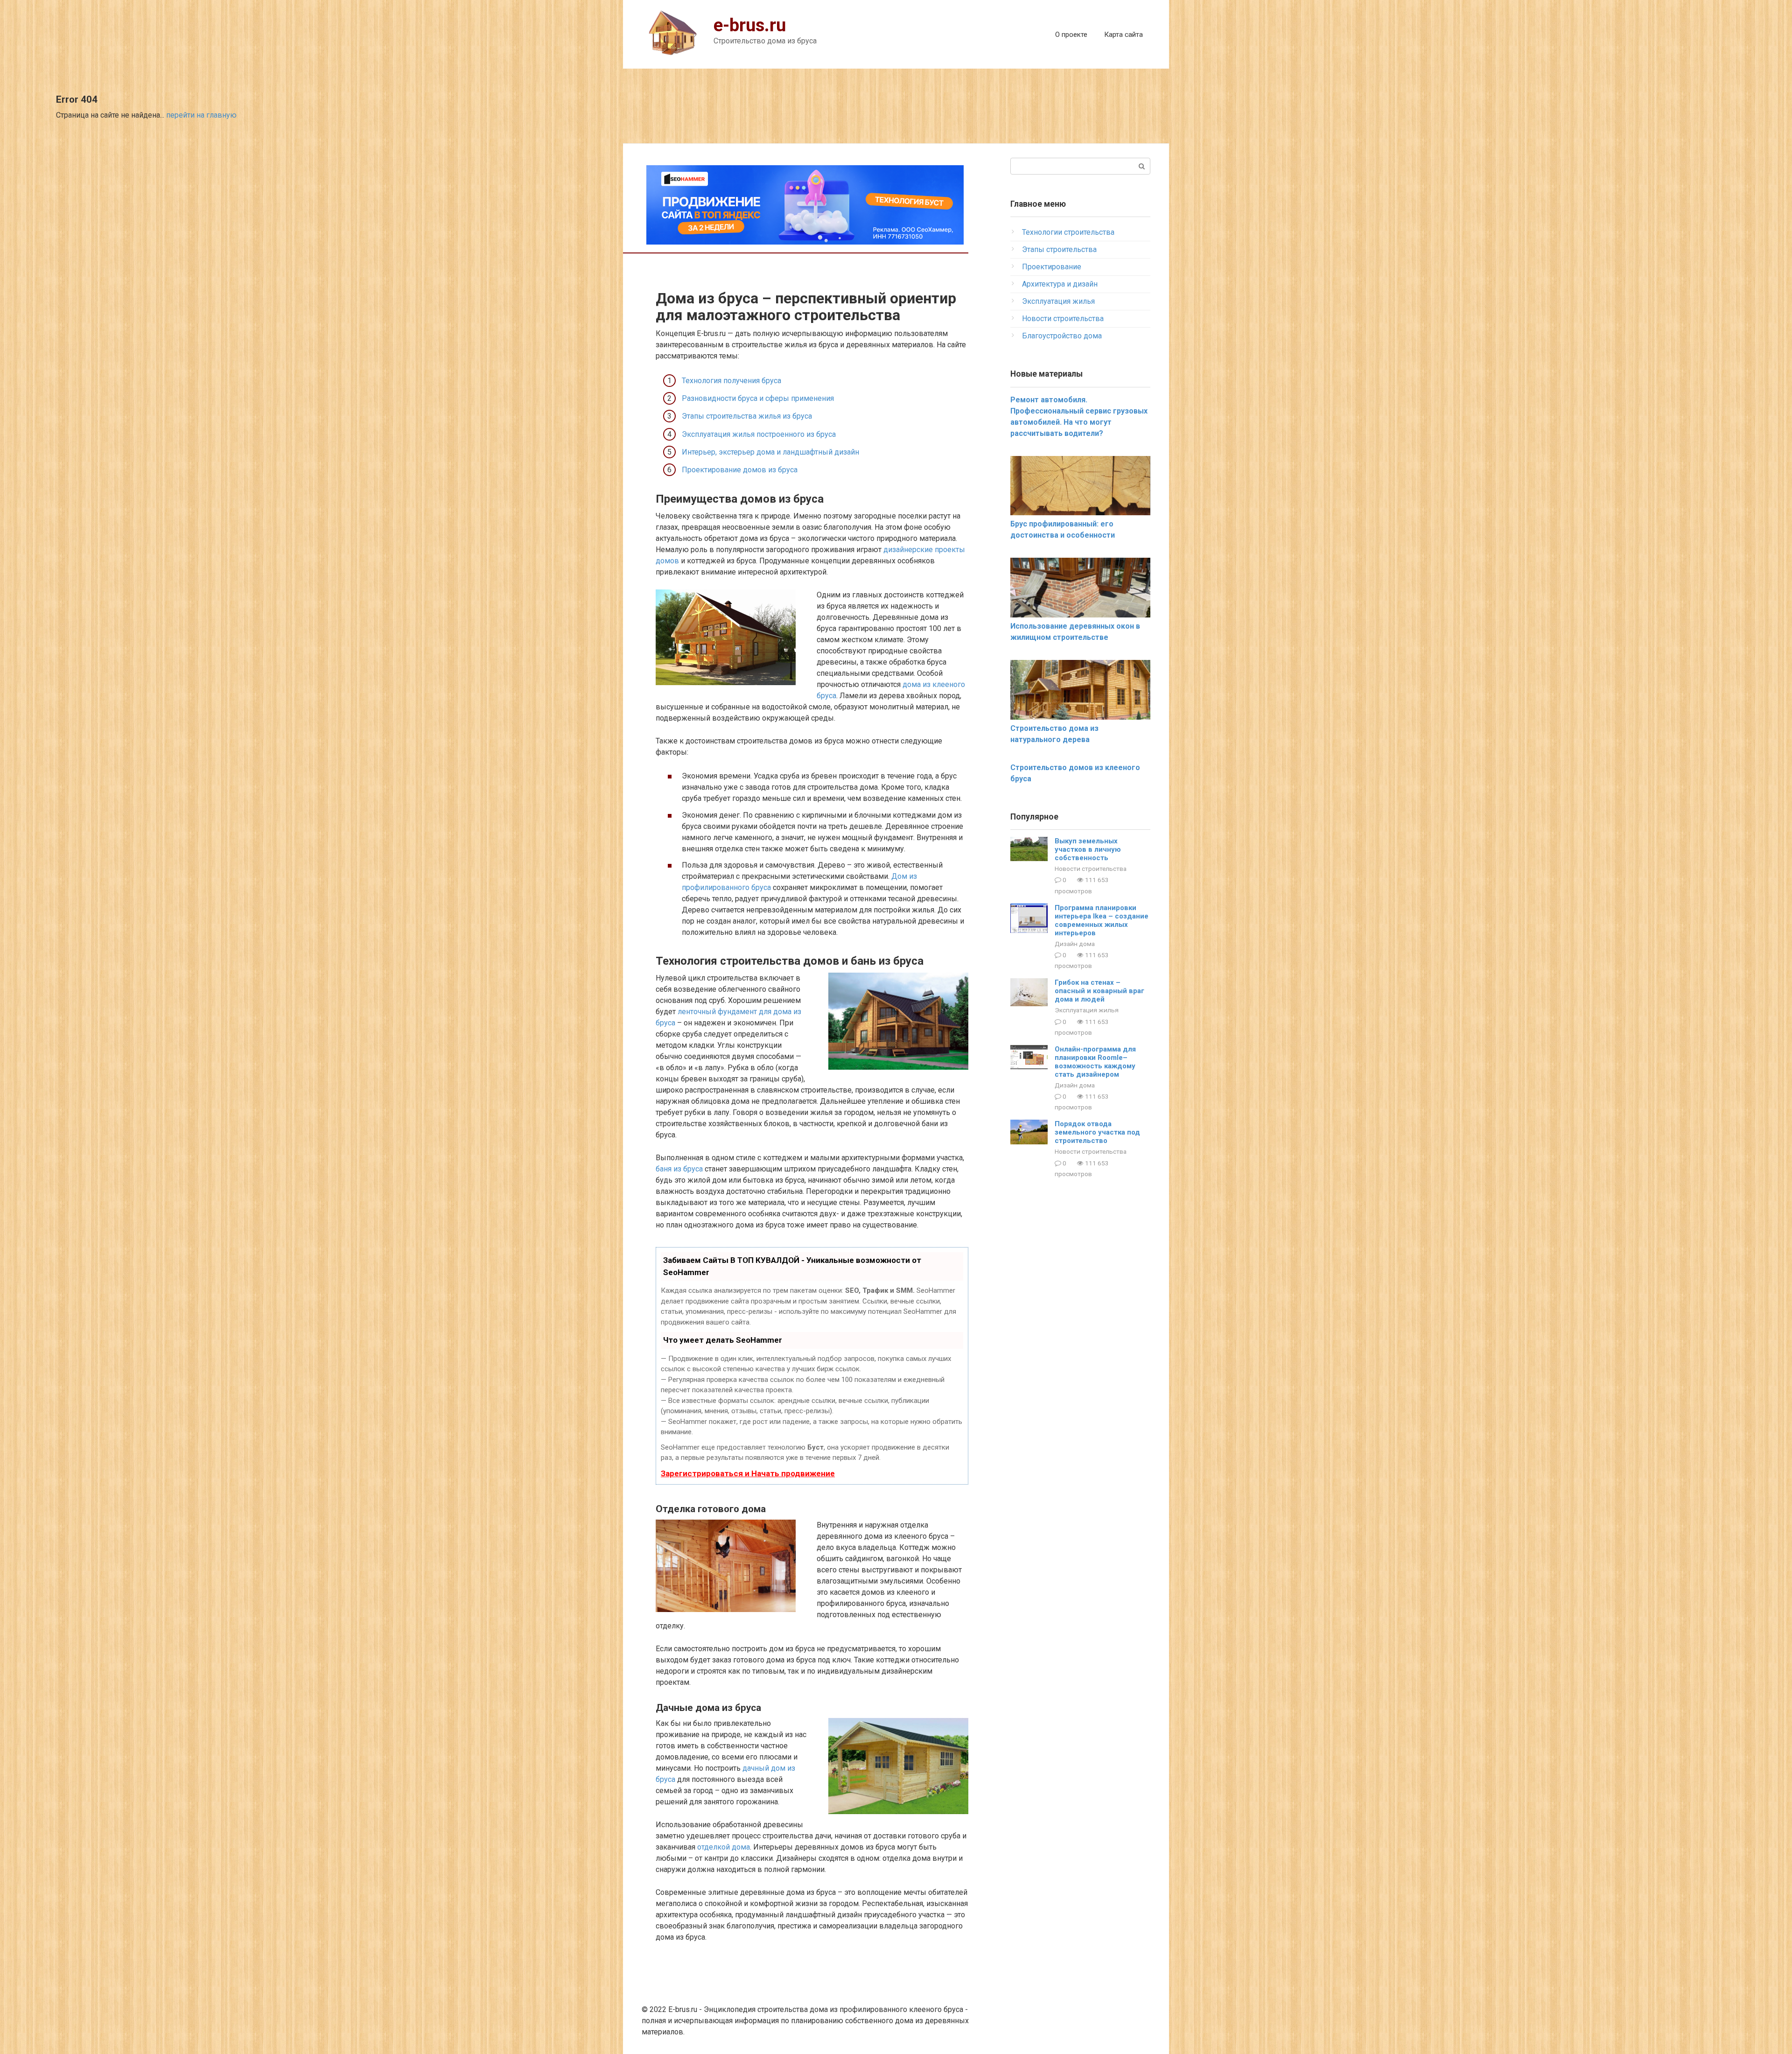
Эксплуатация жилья (1058, 301)
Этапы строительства (1059, 249)
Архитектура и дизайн (1060, 284)
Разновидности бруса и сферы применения (758, 398)
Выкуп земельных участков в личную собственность (1088, 849)
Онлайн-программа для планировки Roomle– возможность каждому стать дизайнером (1095, 1062)
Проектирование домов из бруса (740, 470)
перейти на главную (201, 115)
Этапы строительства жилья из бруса (747, 416)
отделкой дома (724, 1847)
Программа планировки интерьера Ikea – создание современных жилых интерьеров (1102, 920)
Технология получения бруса (731, 381)
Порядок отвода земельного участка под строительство (1097, 1132)
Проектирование (1052, 267)
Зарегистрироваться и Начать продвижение (748, 1473)
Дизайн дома (1075, 944)
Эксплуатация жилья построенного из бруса (759, 434)
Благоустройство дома (1062, 336)
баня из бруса (679, 1169)
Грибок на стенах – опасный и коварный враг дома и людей (1099, 991)
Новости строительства (1063, 319)
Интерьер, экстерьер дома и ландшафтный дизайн (770, 452)
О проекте (1071, 35)
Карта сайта (1123, 35)
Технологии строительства (1068, 232)
